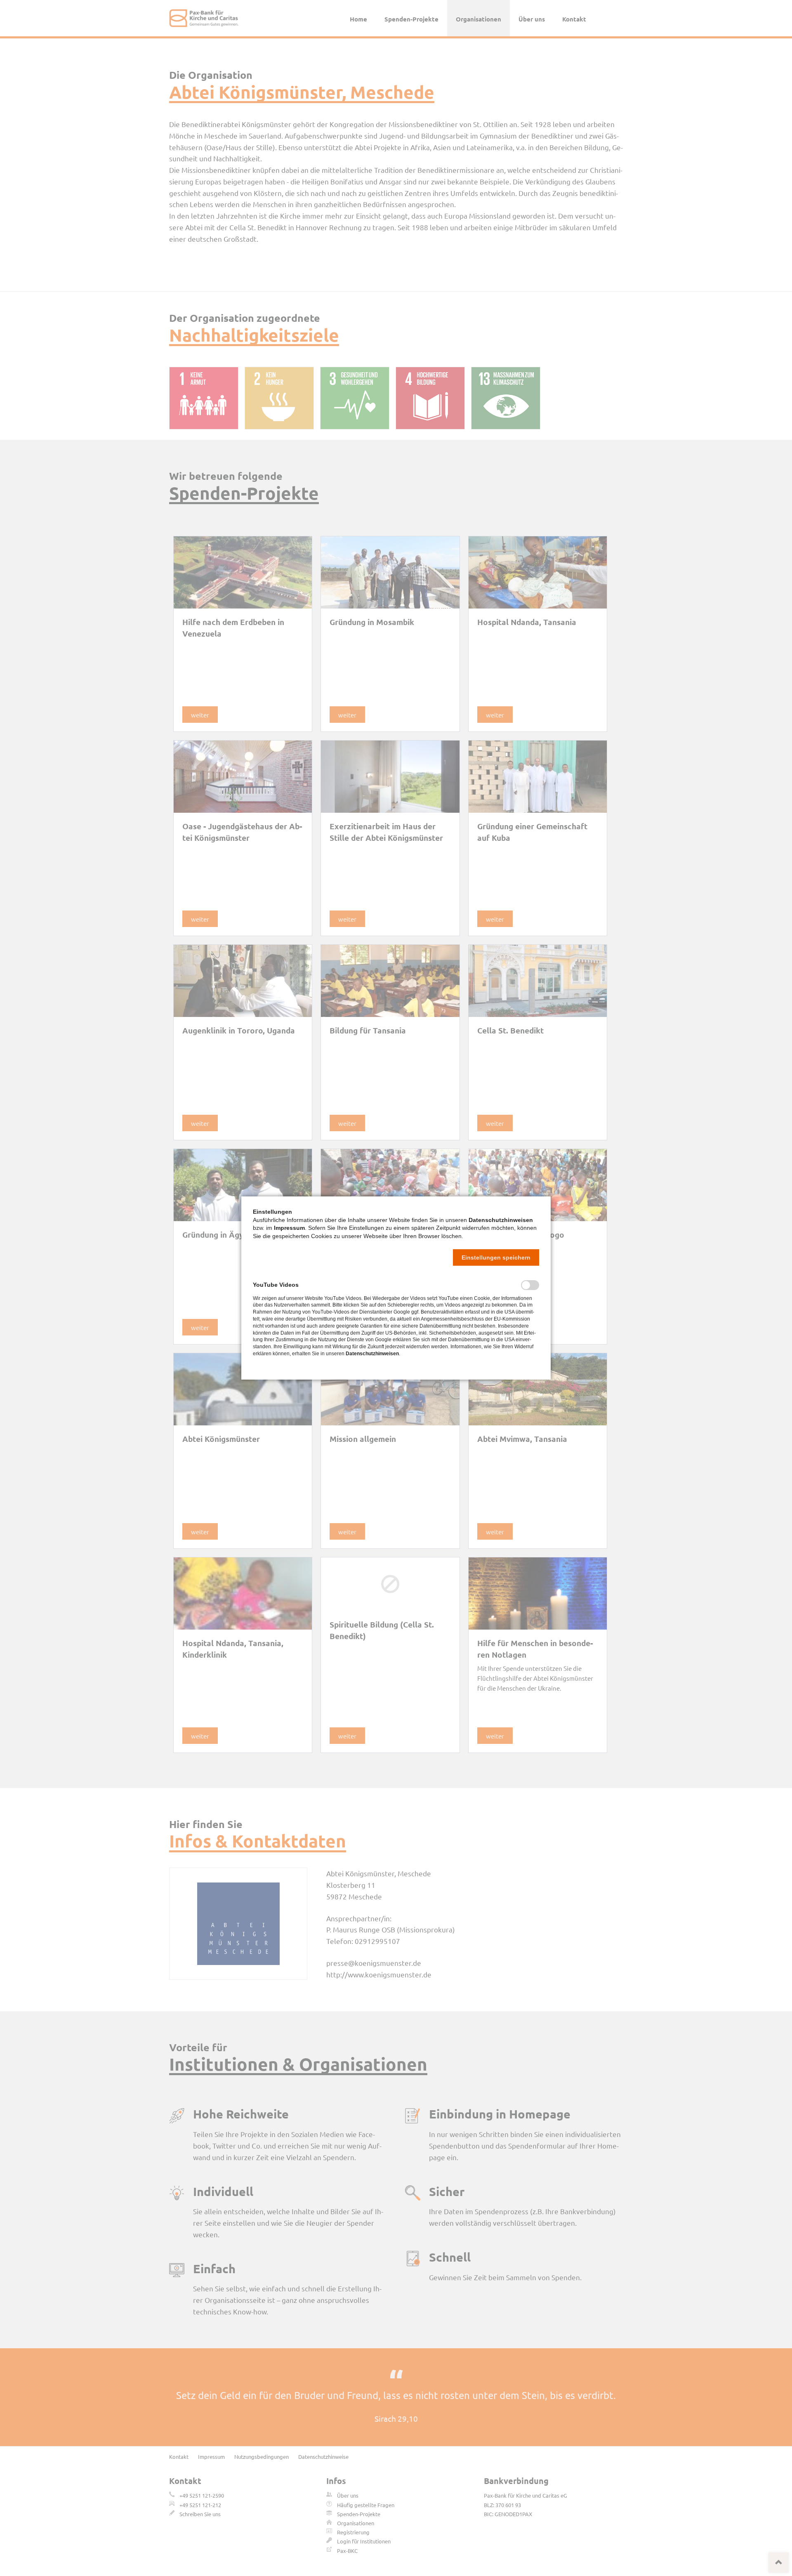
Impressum (289, 1228)
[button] (496, 1257)
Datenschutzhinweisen (501, 1220)
